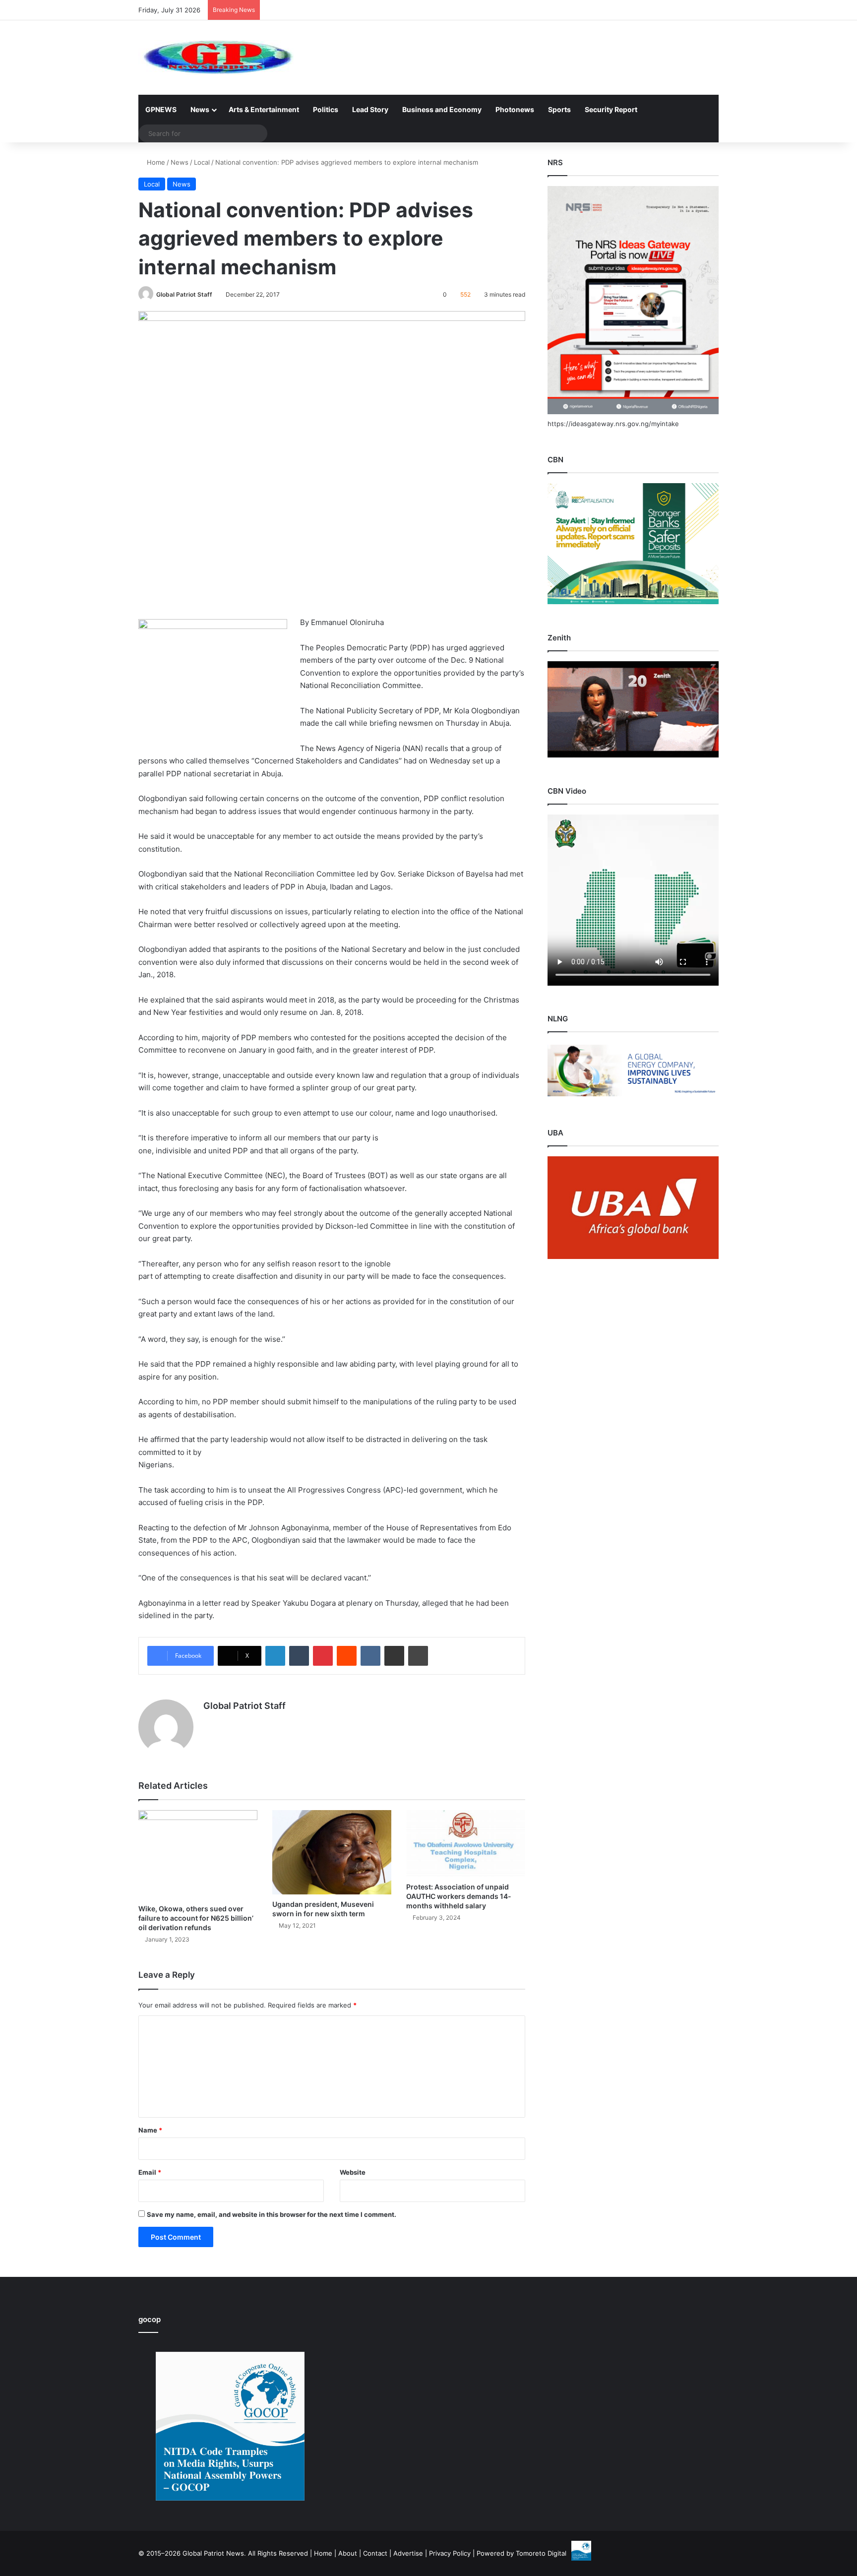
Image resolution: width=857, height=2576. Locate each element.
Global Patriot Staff (184, 294)
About (348, 2553)
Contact (375, 2553)
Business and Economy (442, 109)
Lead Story (370, 109)
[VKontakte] (370, 1656)
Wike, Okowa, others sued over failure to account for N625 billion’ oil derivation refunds (196, 1918)
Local (202, 162)
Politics (326, 109)
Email (150, 2172)
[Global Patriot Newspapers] (216, 58)
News (200, 109)
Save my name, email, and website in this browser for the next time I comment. (272, 2214)
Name (150, 2130)
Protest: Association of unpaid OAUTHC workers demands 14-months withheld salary (459, 1896)
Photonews (515, 109)
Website (353, 2172)
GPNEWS (161, 109)
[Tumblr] (299, 1656)
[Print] (418, 1656)
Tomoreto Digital (541, 2553)
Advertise (408, 2553)
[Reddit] (347, 1656)
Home (155, 162)
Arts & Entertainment (264, 109)
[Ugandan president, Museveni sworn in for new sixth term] (332, 1852)
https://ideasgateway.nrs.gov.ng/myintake (613, 424)
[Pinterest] (323, 1656)
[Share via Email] (394, 1656)
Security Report (611, 109)
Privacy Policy (450, 2553)
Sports (559, 109)
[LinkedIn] (275, 1656)
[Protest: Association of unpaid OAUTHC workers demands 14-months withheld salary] (466, 1844)
